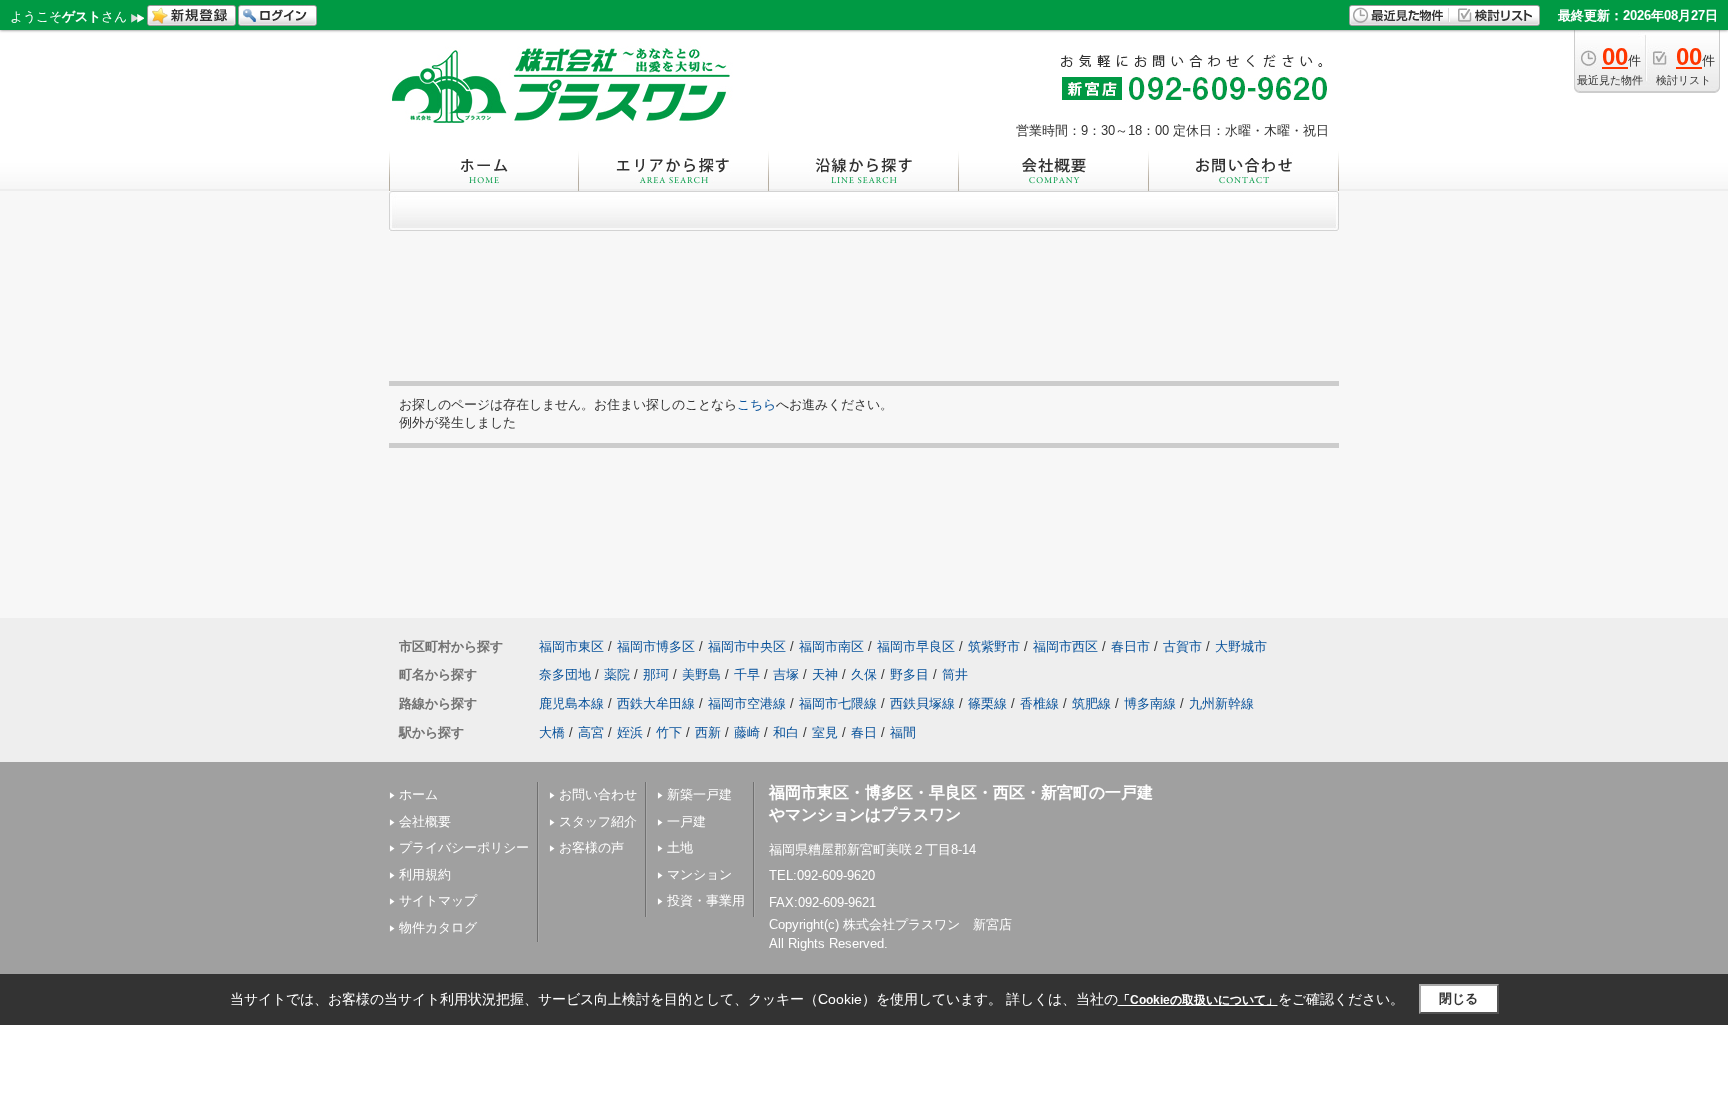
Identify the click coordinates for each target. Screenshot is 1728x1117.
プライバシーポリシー (464, 847)
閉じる (1458, 998)
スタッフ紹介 (598, 821)
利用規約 (425, 874)
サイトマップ (438, 900)
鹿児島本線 (571, 703)
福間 (903, 732)
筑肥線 (1091, 703)
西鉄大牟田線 (656, 703)
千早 (747, 674)
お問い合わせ (598, 794)
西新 (708, 732)
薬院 (617, 674)
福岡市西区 (1065, 646)
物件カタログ (438, 927)
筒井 (955, 674)
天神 (825, 674)
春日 (864, 732)
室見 (825, 732)
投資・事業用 (706, 900)
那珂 (656, 674)
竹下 (669, 732)
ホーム (418, 794)
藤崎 (747, 732)
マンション (699, 874)
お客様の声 (591, 847)
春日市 (1130, 646)
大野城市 (1241, 646)
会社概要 (425, 821)
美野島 (701, 674)
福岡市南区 (831, 646)
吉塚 (786, 674)
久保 (864, 674)
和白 (786, 732)
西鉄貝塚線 (922, 703)
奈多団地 (565, 674)
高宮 (591, 732)
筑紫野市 (994, 646)
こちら (756, 404)
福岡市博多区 (656, 646)
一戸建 (686, 821)
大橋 (552, 732)
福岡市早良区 (916, 646)
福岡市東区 (571, 646)
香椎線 (1039, 703)
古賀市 (1182, 646)
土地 (680, 847)
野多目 (909, 674)
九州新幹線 (1221, 703)
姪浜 (630, 732)
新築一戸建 (699, 794)
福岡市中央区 (747, 646)
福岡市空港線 (747, 703)
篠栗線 (987, 703)
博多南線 (1150, 703)
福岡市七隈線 (838, 703)
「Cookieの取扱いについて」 (1198, 1000)
